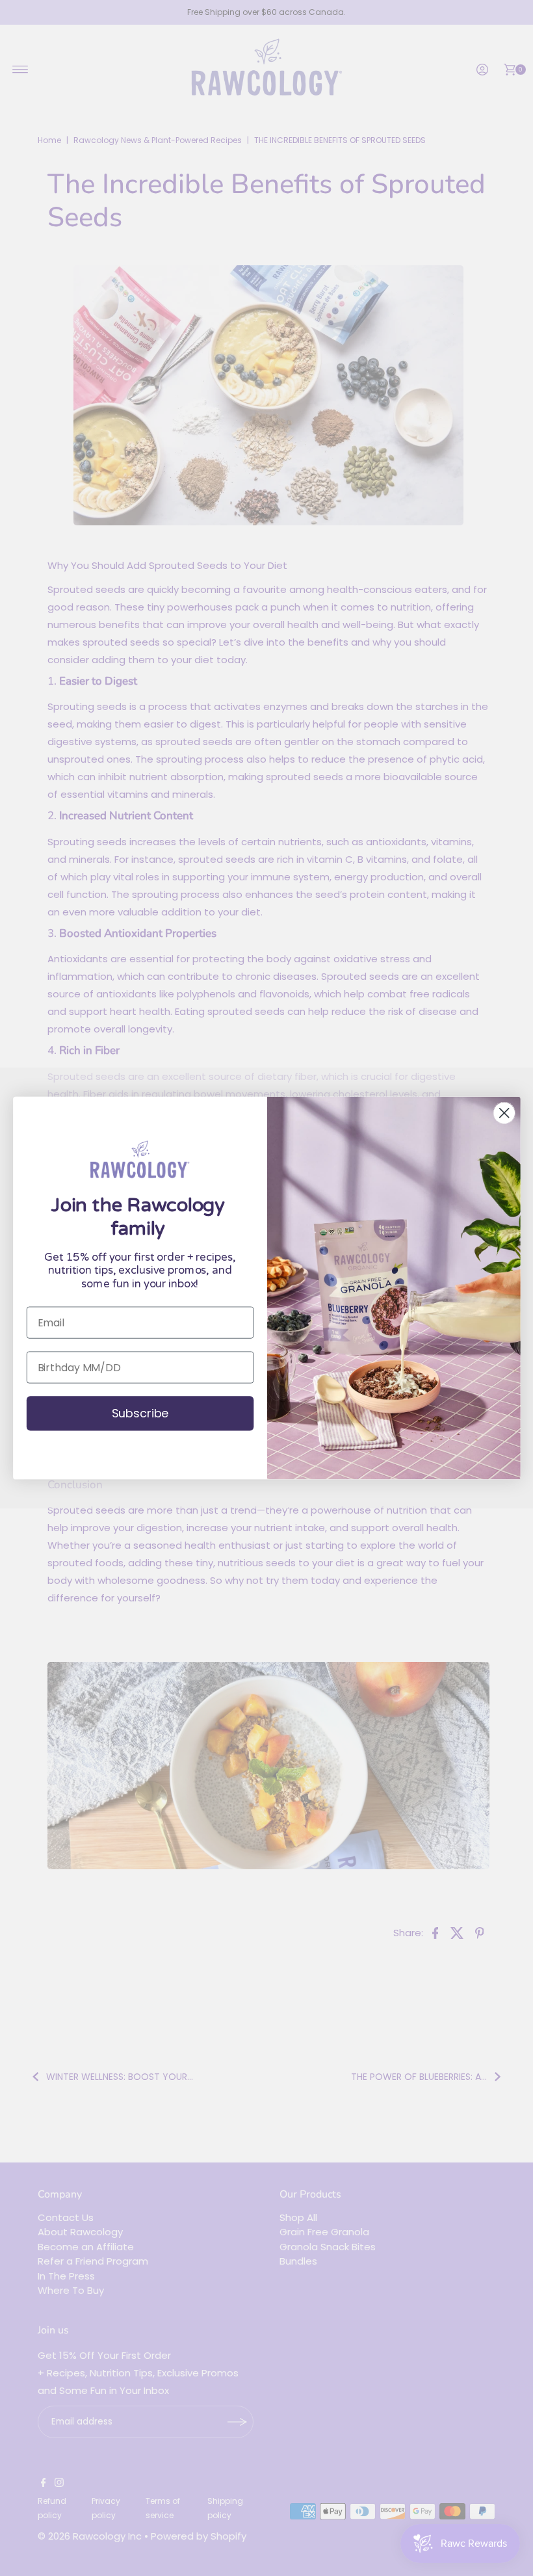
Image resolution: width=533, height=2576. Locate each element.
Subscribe (140, 1414)
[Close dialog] (504, 1113)
